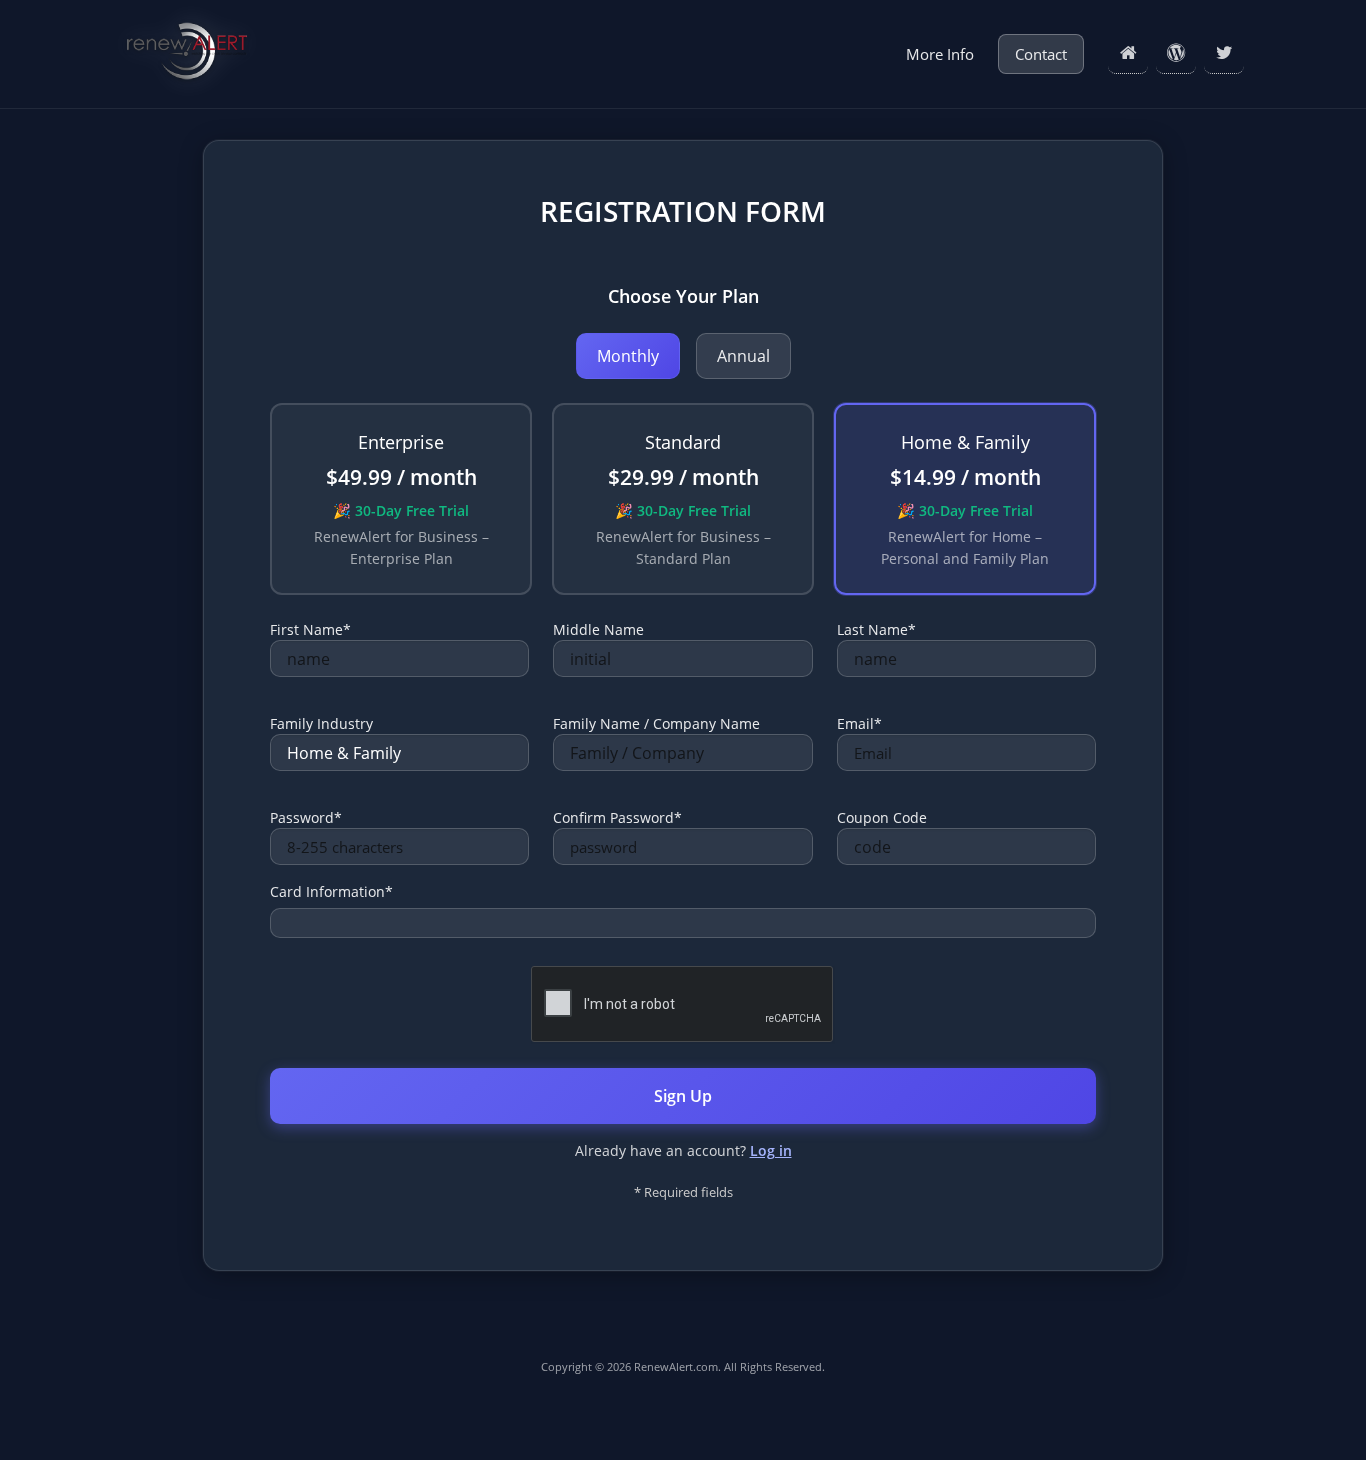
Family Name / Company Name (656, 723)
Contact (1041, 54)
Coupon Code (882, 817)
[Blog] (1176, 54)
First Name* (310, 629)
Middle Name (598, 629)
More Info (940, 54)
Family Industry (321, 723)
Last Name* (876, 629)
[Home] (1128, 54)
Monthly (628, 356)
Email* (859, 723)
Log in (771, 1150)
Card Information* (331, 891)
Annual (743, 356)
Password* (306, 817)
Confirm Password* (617, 817)
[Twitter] (1224, 54)
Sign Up (683, 1096)
